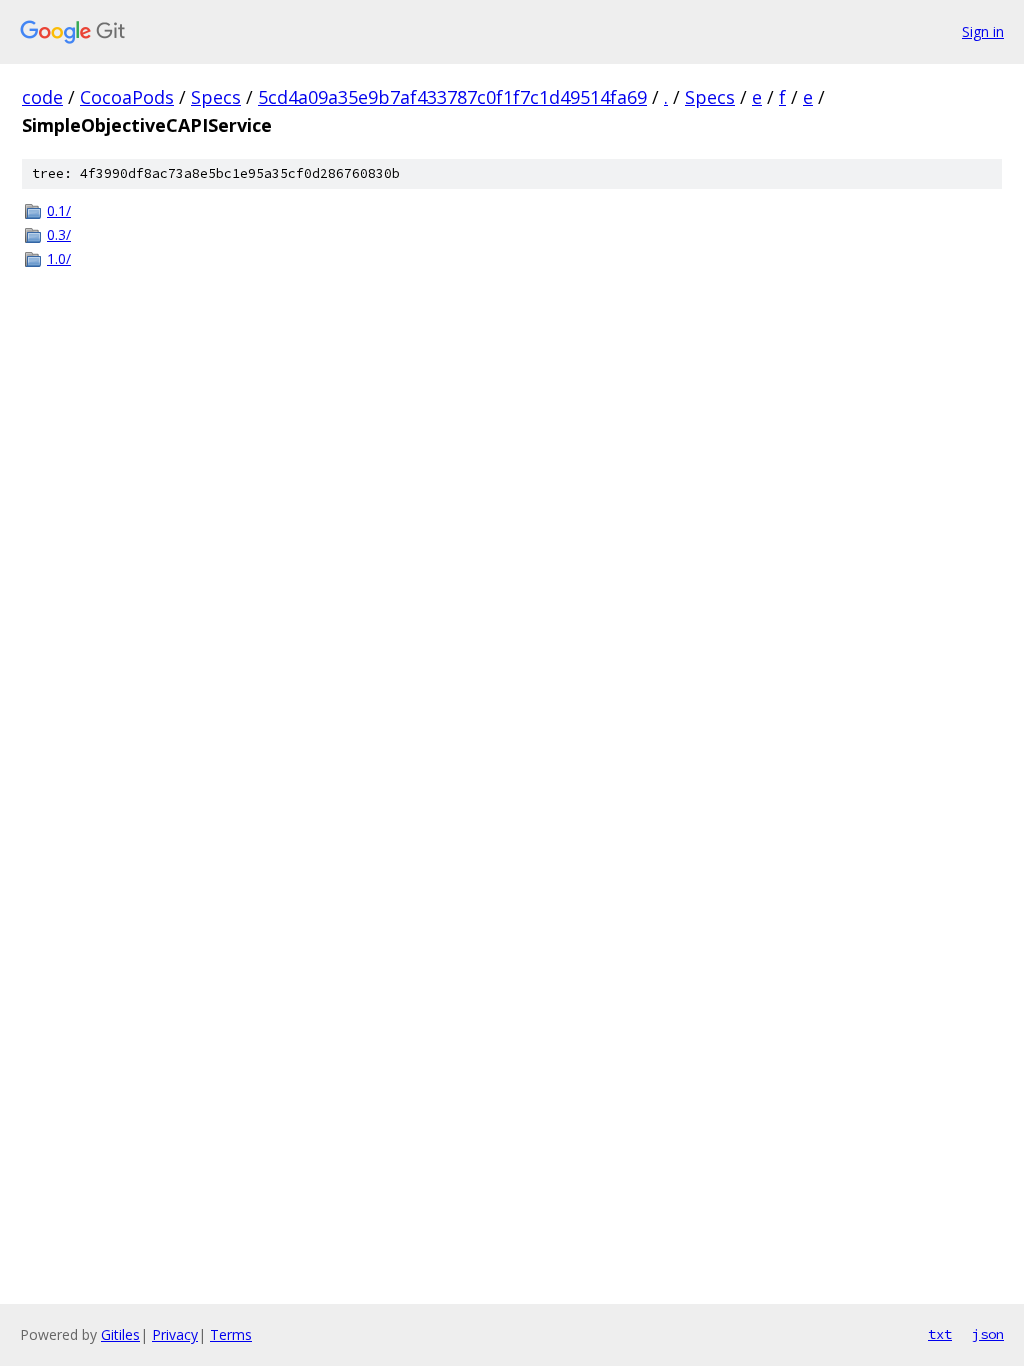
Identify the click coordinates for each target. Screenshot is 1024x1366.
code (42, 97)
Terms (231, 1334)
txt (940, 1334)
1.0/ (59, 258)
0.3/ (59, 234)
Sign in (983, 31)
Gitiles (120, 1334)
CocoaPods (127, 97)
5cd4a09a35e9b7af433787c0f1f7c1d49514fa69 (452, 97)
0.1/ (59, 210)
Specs (216, 97)
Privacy (175, 1334)
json (988, 1334)
